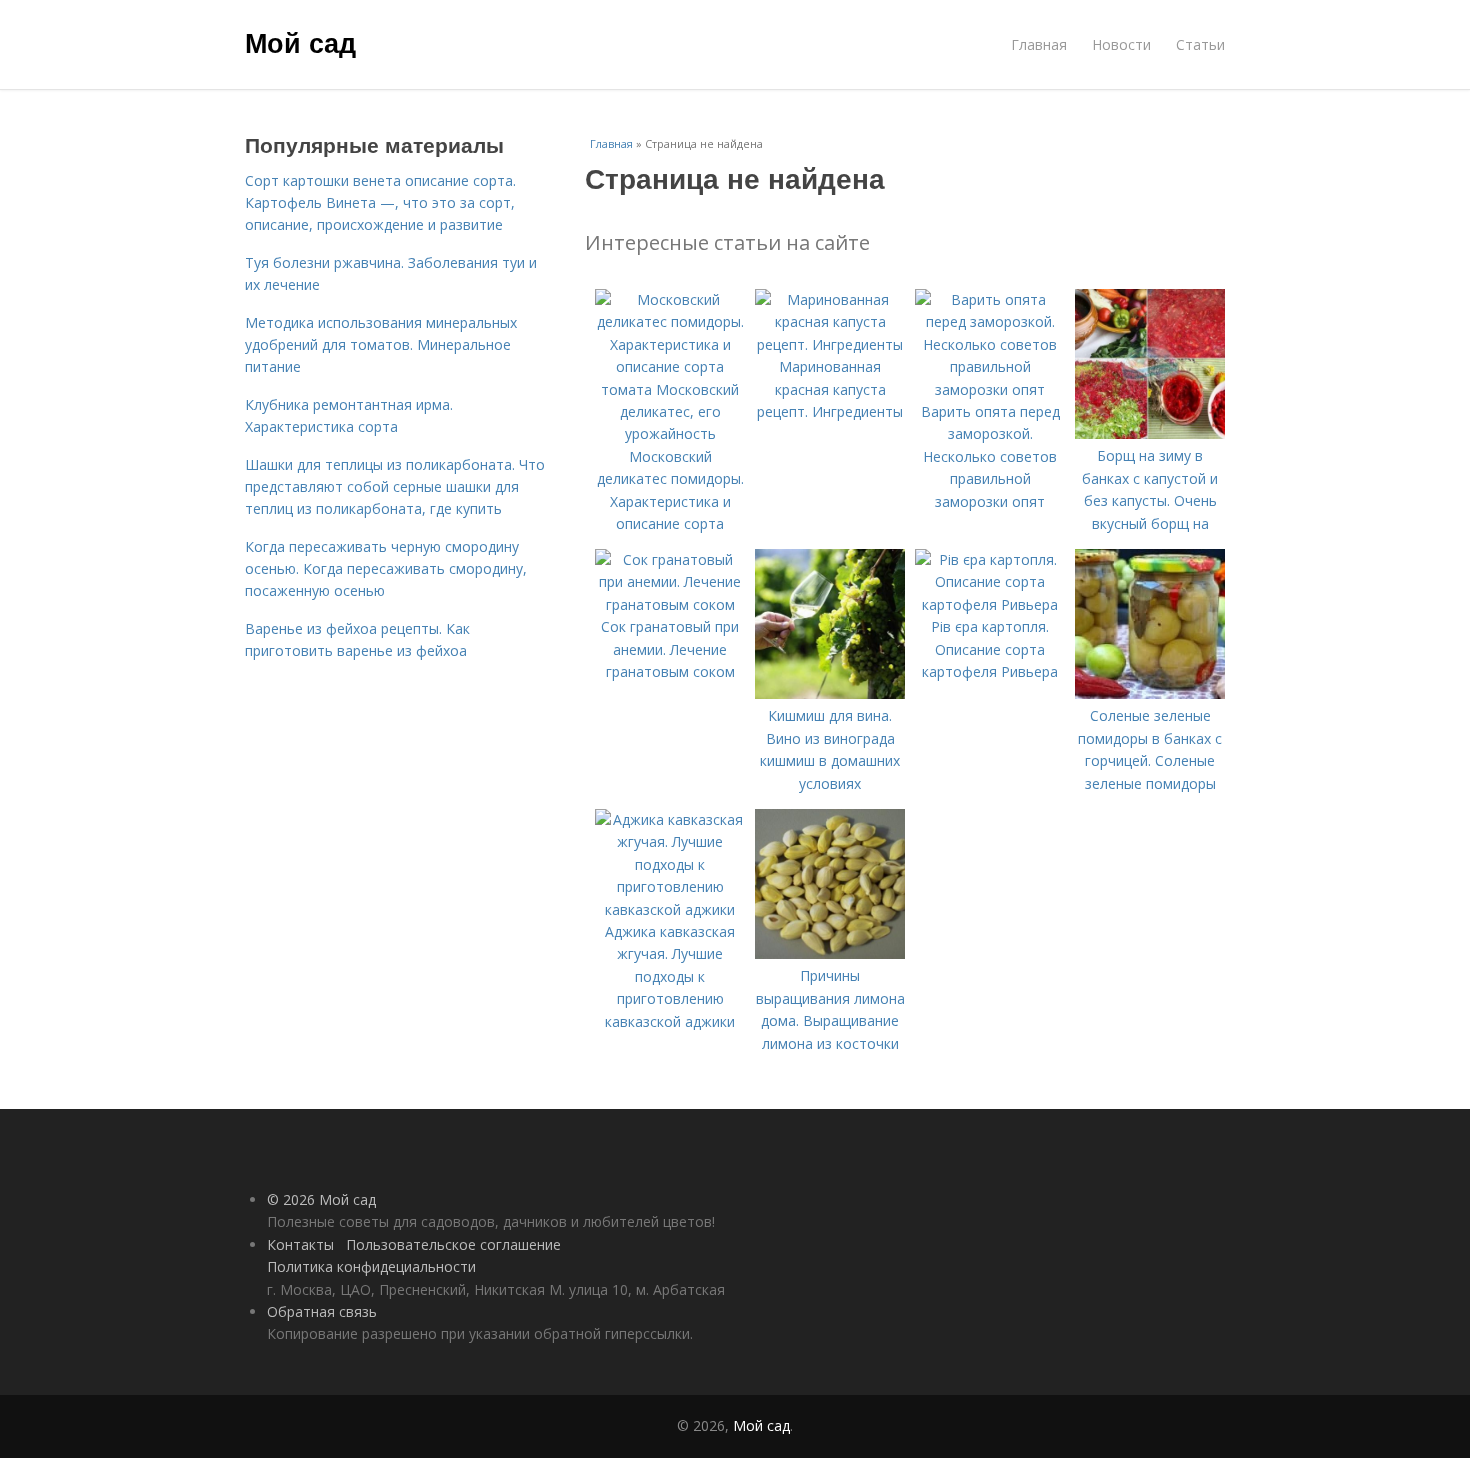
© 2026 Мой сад (321, 1199)
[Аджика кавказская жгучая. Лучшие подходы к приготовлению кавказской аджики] (670, 909)
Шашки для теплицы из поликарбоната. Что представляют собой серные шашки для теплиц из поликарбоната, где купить (395, 487)
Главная (1039, 44)
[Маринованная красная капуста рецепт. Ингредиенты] (830, 344)
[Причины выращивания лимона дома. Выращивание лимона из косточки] (830, 953)
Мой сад (300, 42)
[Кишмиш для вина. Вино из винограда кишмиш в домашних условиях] (830, 693)
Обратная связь (322, 1311)
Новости (1121, 44)
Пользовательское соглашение (453, 1244)
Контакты (300, 1244)
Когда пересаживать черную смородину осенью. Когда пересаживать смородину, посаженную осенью (386, 569)
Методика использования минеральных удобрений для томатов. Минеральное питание (381, 345)
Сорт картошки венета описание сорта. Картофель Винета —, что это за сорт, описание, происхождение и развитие (380, 203)
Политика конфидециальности (371, 1266)
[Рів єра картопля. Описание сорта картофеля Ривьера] (990, 604)
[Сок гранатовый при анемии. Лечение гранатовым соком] (670, 604)
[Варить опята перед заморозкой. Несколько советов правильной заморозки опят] (990, 389)
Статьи (1200, 44)
